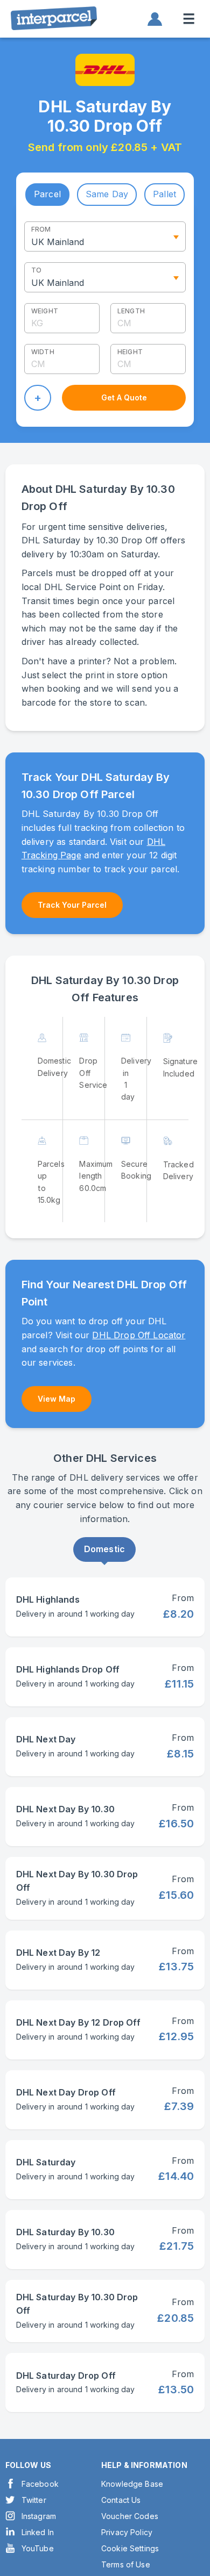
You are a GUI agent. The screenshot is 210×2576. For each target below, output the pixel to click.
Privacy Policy (127, 2532)
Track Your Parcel (72, 905)
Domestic (104, 1549)
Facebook (40, 2484)
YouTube (38, 2548)
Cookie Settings (130, 2548)
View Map (57, 1399)
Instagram (39, 2516)
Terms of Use (126, 2564)
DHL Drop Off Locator (139, 1335)
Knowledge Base (132, 2484)
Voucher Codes (130, 2516)
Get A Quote (124, 397)
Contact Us (121, 2500)
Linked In (38, 2532)
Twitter (34, 2500)
